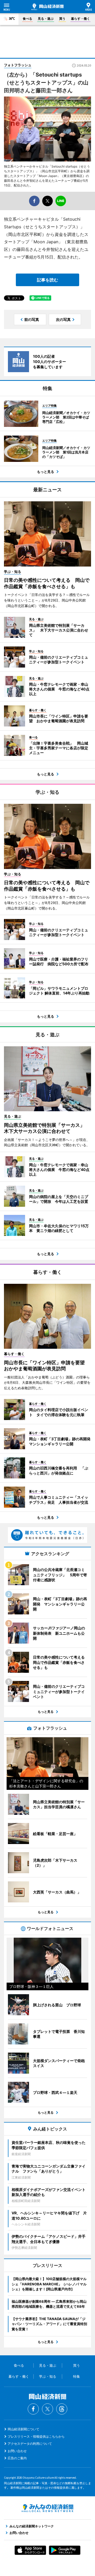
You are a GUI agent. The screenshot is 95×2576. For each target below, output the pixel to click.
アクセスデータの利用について (30, 2444)
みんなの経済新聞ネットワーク (47, 2508)
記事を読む (47, 280)
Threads (62, 2409)
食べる (27, 19)
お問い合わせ (17, 2451)
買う (62, 19)
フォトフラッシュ (18, 65)
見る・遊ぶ (46, 19)
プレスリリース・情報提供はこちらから (36, 2436)
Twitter (47, 2409)
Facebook (33, 2409)
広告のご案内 (17, 2458)
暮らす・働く (80, 19)
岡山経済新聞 (47, 7)
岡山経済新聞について (23, 2429)
